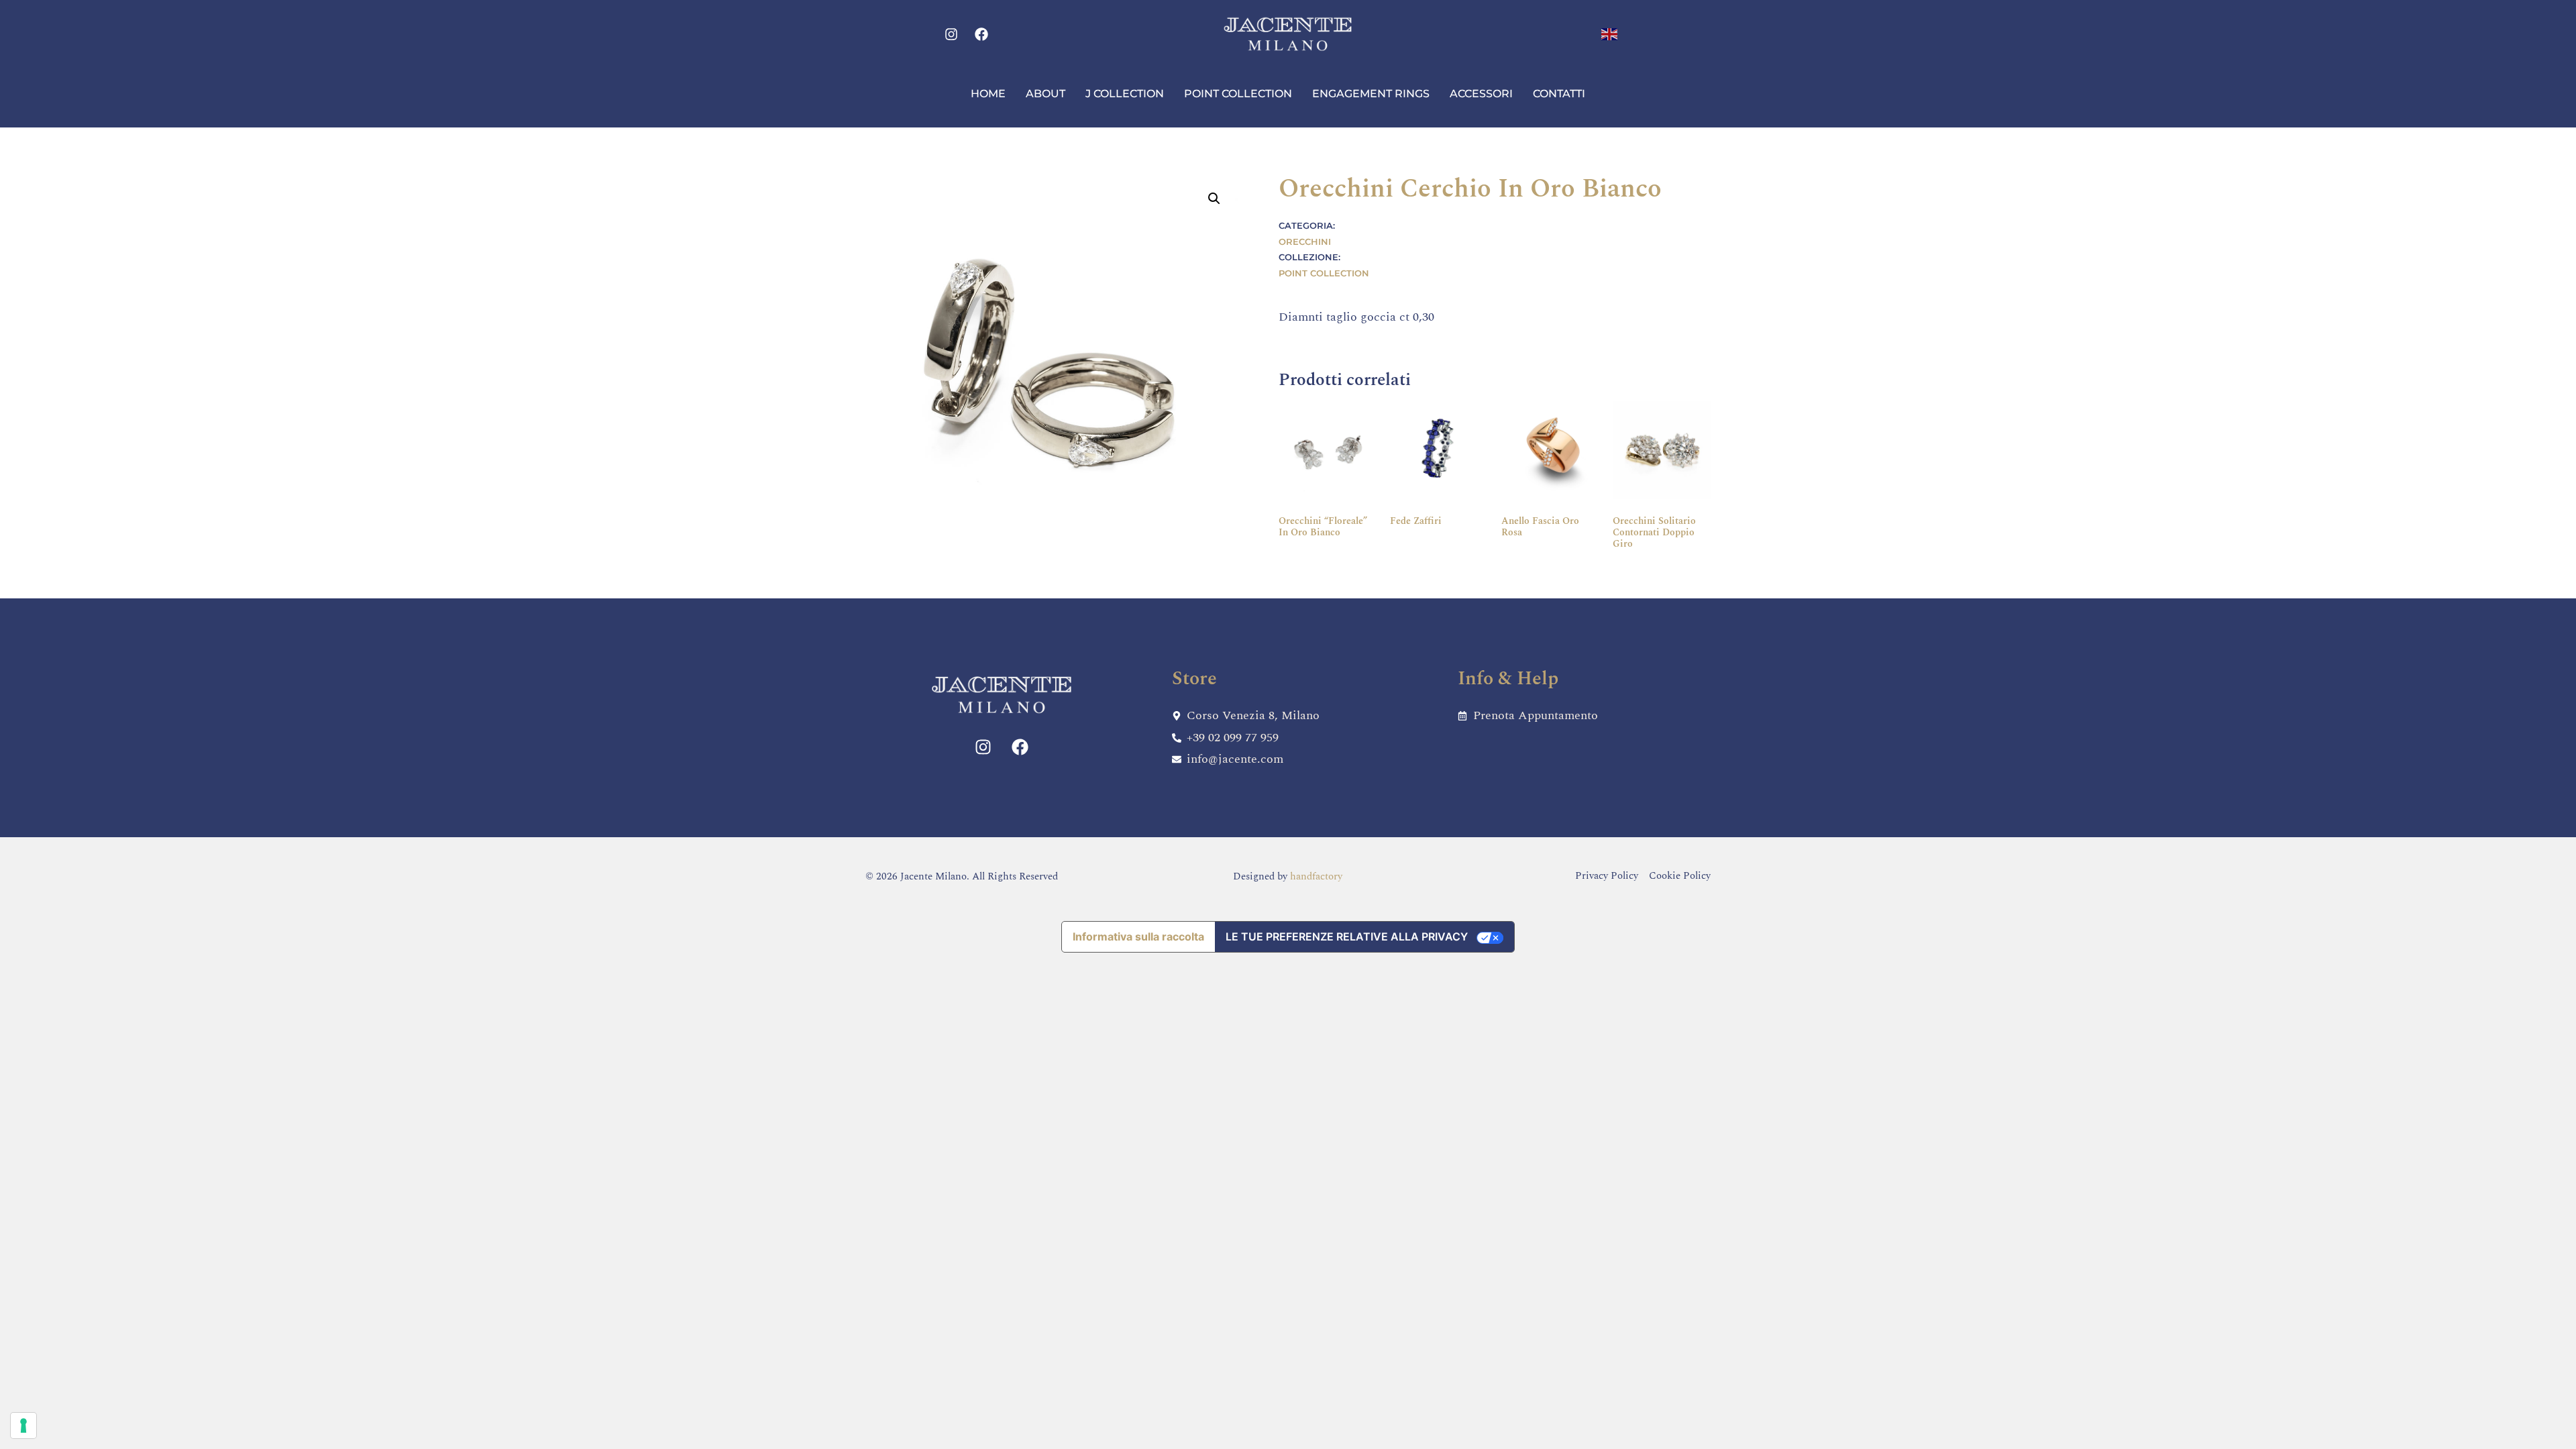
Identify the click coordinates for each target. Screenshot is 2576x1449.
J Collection (1125, 94)
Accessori (1481, 94)
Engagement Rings (1371, 94)
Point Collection (1238, 94)
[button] (1214, 199)
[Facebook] (981, 34)
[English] (1610, 33)
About (1045, 94)
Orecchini (1305, 241)
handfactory (1316, 876)
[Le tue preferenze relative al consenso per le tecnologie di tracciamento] (23, 1426)
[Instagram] (951, 34)
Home (988, 94)
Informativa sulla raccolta (1138, 936)
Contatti (1559, 94)
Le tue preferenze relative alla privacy (1347, 936)
